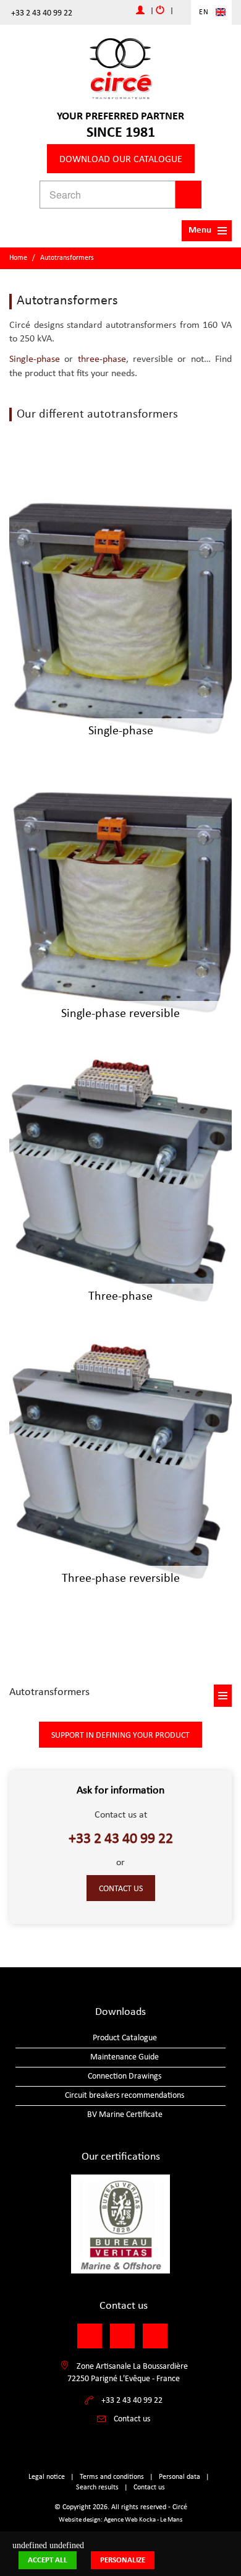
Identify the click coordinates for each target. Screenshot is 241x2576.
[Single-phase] (120, 616)
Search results (97, 2488)
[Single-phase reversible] (120, 898)
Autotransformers (67, 258)
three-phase (102, 359)
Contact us (121, 1889)
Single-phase (35, 359)
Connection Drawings (125, 2076)
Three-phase (120, 1297)
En (204, 12)
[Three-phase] (120, 1181)
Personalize (123, 2560)
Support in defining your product (120, 1736)
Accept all (48, 2560)
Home (18, 258)
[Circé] (120, 68)
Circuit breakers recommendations (125, 2096)
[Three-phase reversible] (120, 1463)
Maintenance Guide (125, 2057)
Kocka (147, 2520)
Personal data (180, 2477)
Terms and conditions (112, 2477)
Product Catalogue (125, 2038)
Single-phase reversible (120, 1014)
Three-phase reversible (121, 1579)
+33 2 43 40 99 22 (42, 13)
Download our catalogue (121, 160)
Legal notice (47, 2477)
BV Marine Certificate (125, 2115)
